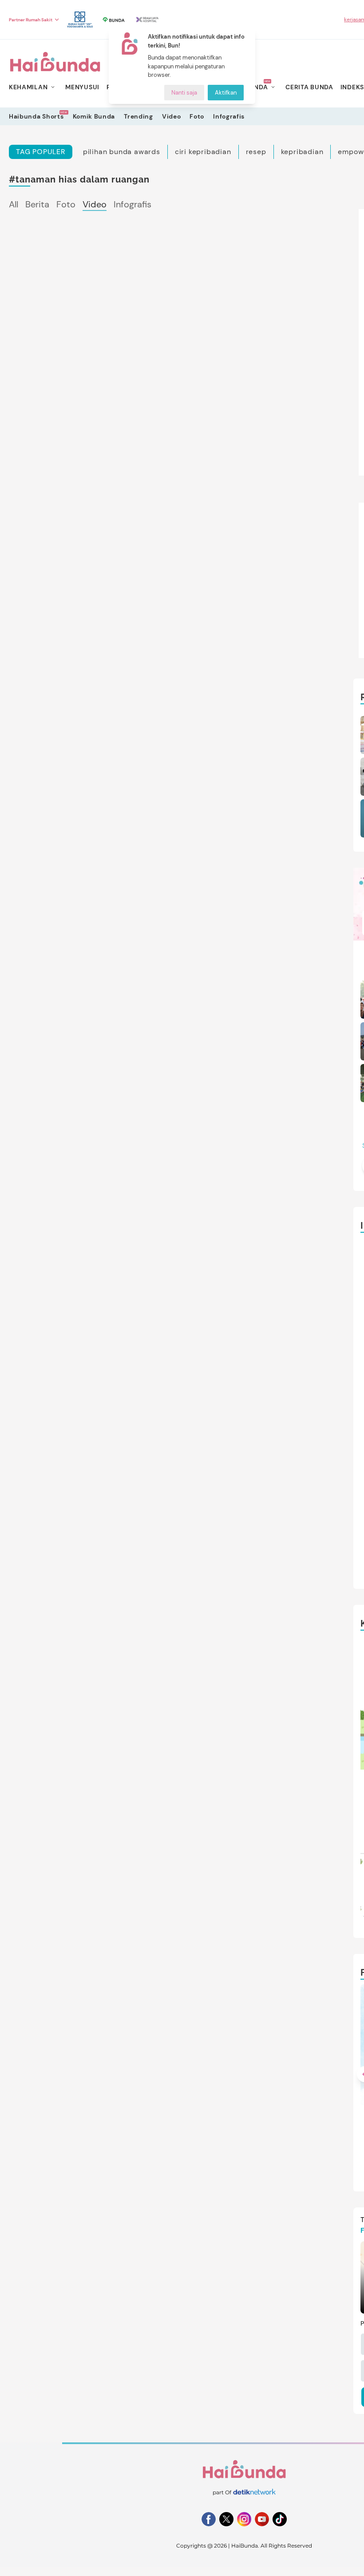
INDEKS (352, 87)
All (14, 204)
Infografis (229, 116)
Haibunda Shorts (36, 116)
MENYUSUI (82, 87)
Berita (37, 204)
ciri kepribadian (203, 152)
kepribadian (302, 152)
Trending (138, 116)
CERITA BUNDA (309, 87)
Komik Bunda (94, 116)
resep (256, 152)
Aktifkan (226, 93)
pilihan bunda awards (122, 152)
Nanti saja (184, 93)
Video (172, 116)
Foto (197, 116)
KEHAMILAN (28, 87)
